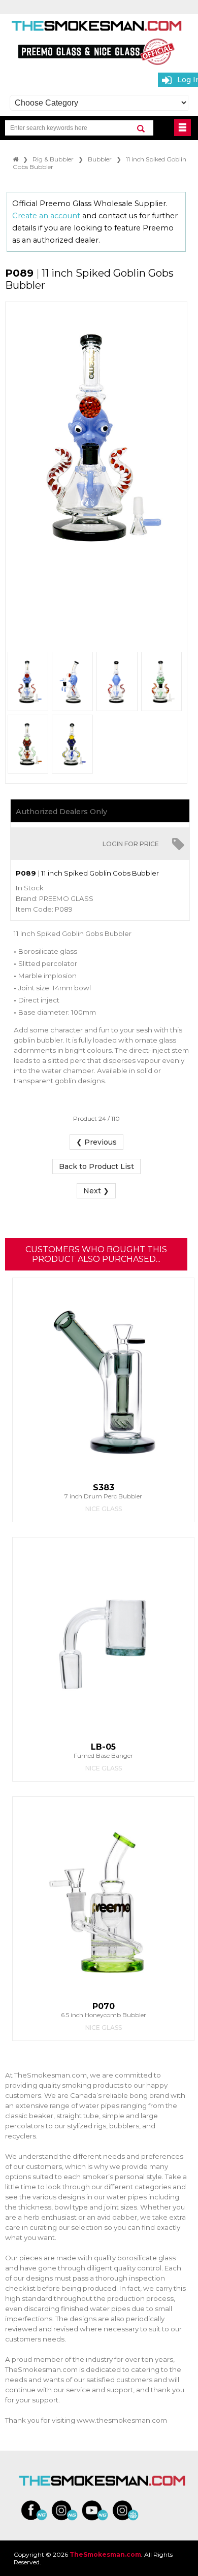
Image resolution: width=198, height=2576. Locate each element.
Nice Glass (104, 1509)
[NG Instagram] (64, 2510)
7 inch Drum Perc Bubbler (103, 1491)
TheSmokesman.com (105, 2554)
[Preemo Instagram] (125, 2510)
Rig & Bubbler (53, 159)
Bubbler (100, 159)
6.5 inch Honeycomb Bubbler (104, 2010)
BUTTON (183, 128)
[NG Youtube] (95, 2510)
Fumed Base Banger (103, 1751)
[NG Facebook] (34, 2510)
